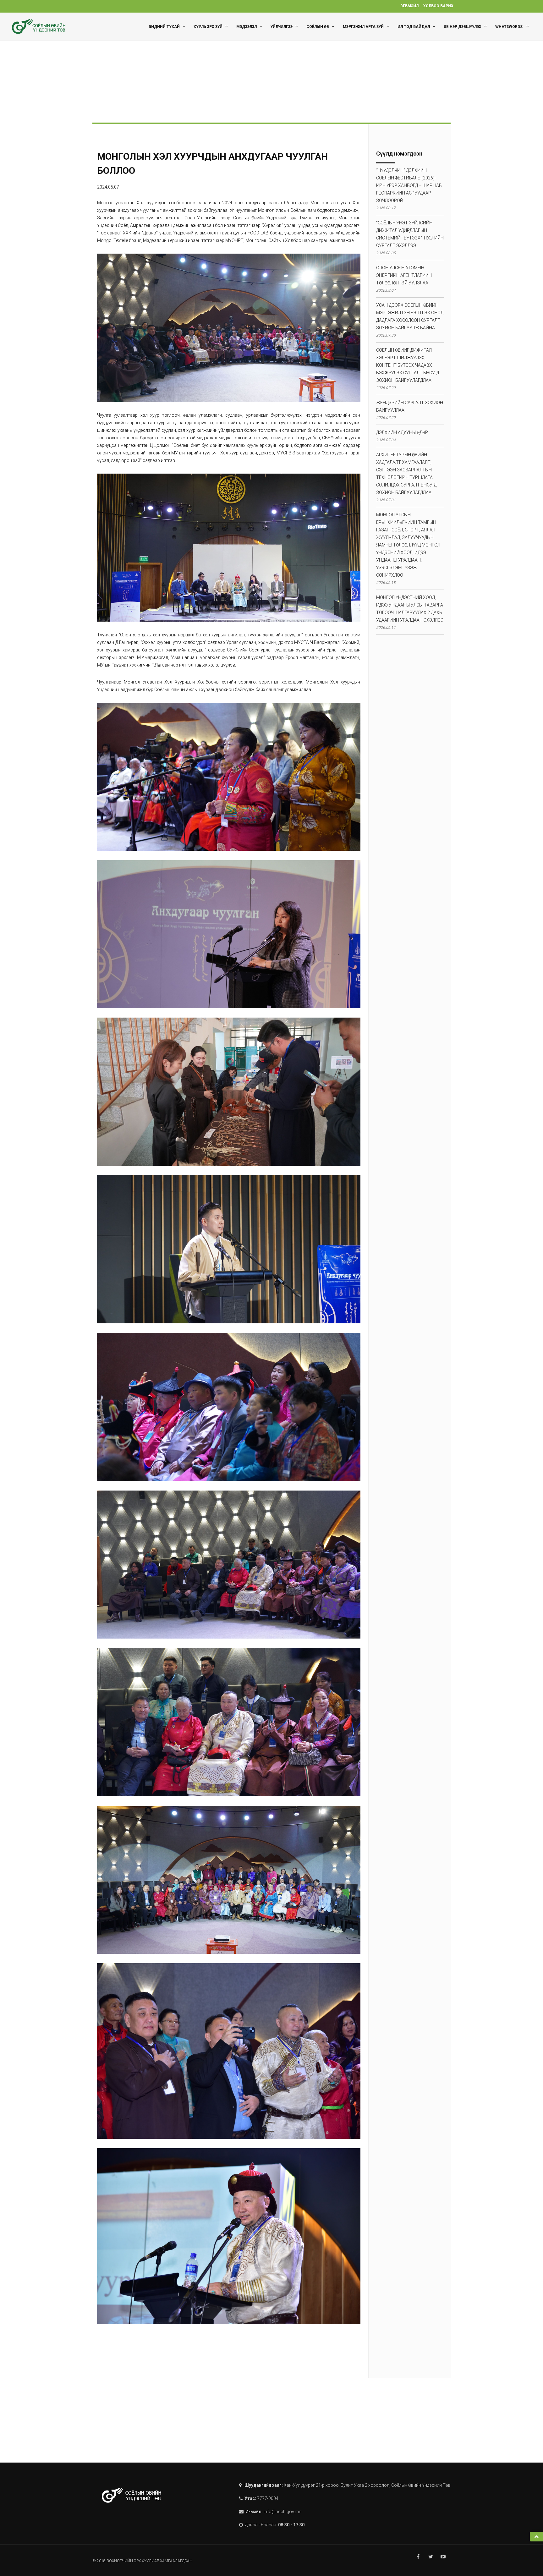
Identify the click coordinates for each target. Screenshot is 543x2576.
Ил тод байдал (414, 27)
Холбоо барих (438, 6)
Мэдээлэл (247, 27)
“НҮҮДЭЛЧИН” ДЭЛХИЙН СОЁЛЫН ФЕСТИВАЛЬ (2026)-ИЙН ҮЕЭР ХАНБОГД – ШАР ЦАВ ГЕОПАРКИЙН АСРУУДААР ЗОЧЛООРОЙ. (409, 185)
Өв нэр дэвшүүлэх (463, 27)
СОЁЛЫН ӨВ (318, 27)
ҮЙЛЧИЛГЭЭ (282, 27)
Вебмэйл (409, 6)
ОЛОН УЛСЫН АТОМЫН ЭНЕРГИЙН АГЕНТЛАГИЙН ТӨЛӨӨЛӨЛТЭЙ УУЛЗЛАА (404, 275)
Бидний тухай (164, 27)
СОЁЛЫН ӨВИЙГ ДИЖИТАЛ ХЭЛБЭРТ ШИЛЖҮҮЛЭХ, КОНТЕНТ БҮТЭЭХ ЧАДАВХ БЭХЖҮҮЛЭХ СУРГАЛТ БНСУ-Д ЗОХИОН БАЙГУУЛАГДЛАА (408, 365)
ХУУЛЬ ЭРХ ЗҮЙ (208, 27)
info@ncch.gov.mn (282, 2512)
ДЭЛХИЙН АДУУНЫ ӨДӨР (402, 432)
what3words (509, 27)
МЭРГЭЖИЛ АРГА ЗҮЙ (363, 27)
